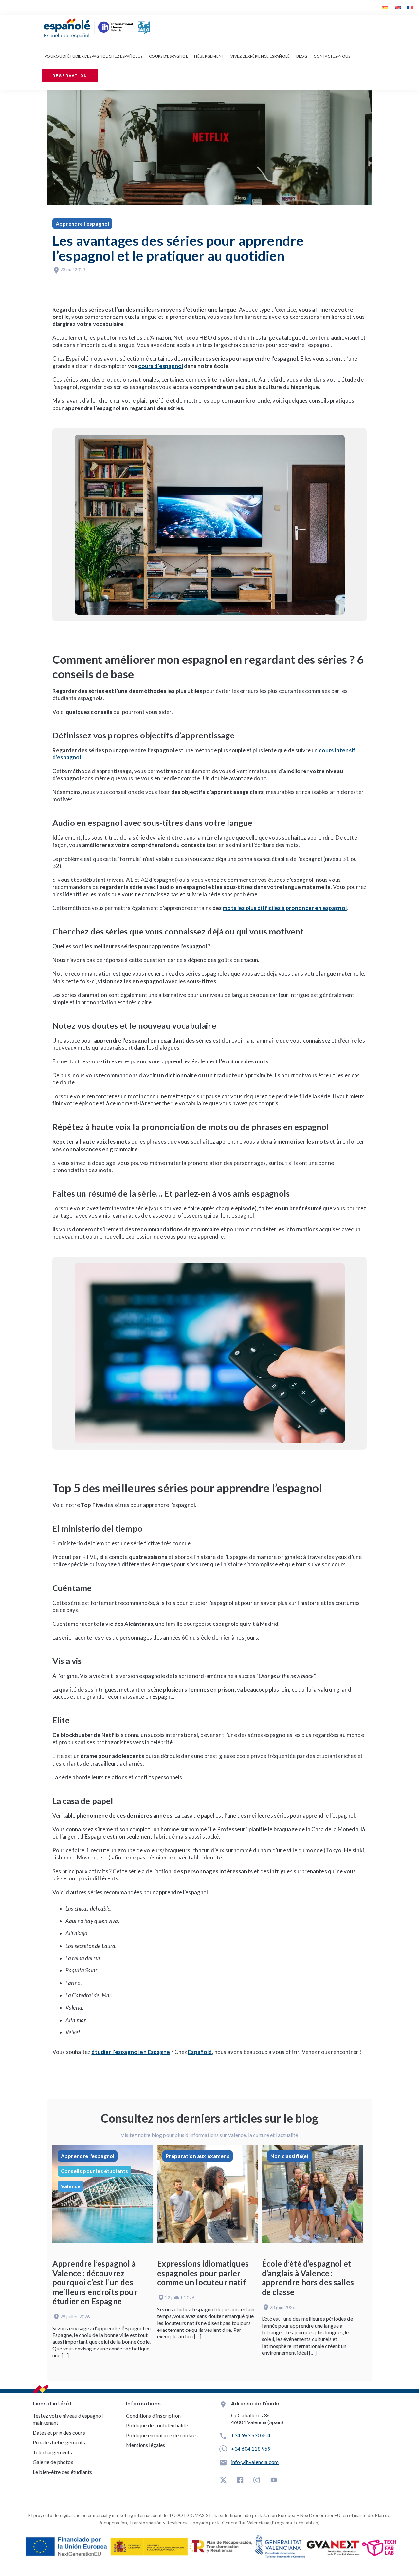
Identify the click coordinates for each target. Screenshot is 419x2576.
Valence (71, 2186)
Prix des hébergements (59, 2442)
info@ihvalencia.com (255, 2462)
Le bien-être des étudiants (62, 2472)
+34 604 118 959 (251, 2449)
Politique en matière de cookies (162, 2435)
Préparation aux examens (198, 2156)
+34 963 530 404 (251, 2435)
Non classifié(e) (290, 2156)
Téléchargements (52, 2452)
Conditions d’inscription (153, 2415)
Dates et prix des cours (59, 2432)
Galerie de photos (53, 2462)
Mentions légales (146, 2445)
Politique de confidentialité (157, 2425)
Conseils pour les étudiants (94, 2171)
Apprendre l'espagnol (82, 223)
